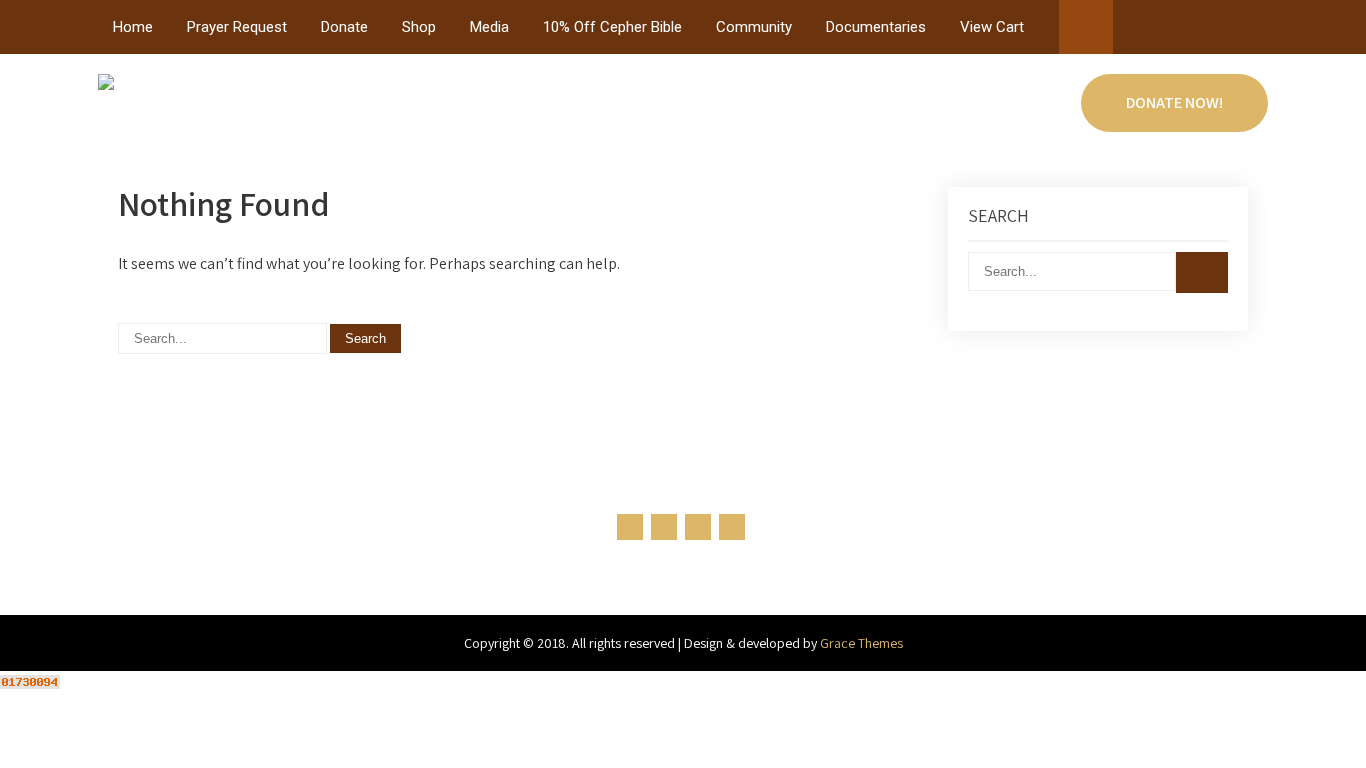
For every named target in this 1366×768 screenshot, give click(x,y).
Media (489, 27)
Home (133, 27)
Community (754, 27)
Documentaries (876, 27)
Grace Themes (861, 643)
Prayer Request (237, 27)
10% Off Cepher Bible (612, 27)
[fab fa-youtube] (1250, 31)
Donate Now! (1174, 102)
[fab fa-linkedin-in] (1212, 31)
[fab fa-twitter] (1174, 31)
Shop (419, 27)
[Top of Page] (1309, 725)
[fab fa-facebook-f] (1136, 31)
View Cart (992, 27)
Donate (344, 27)
